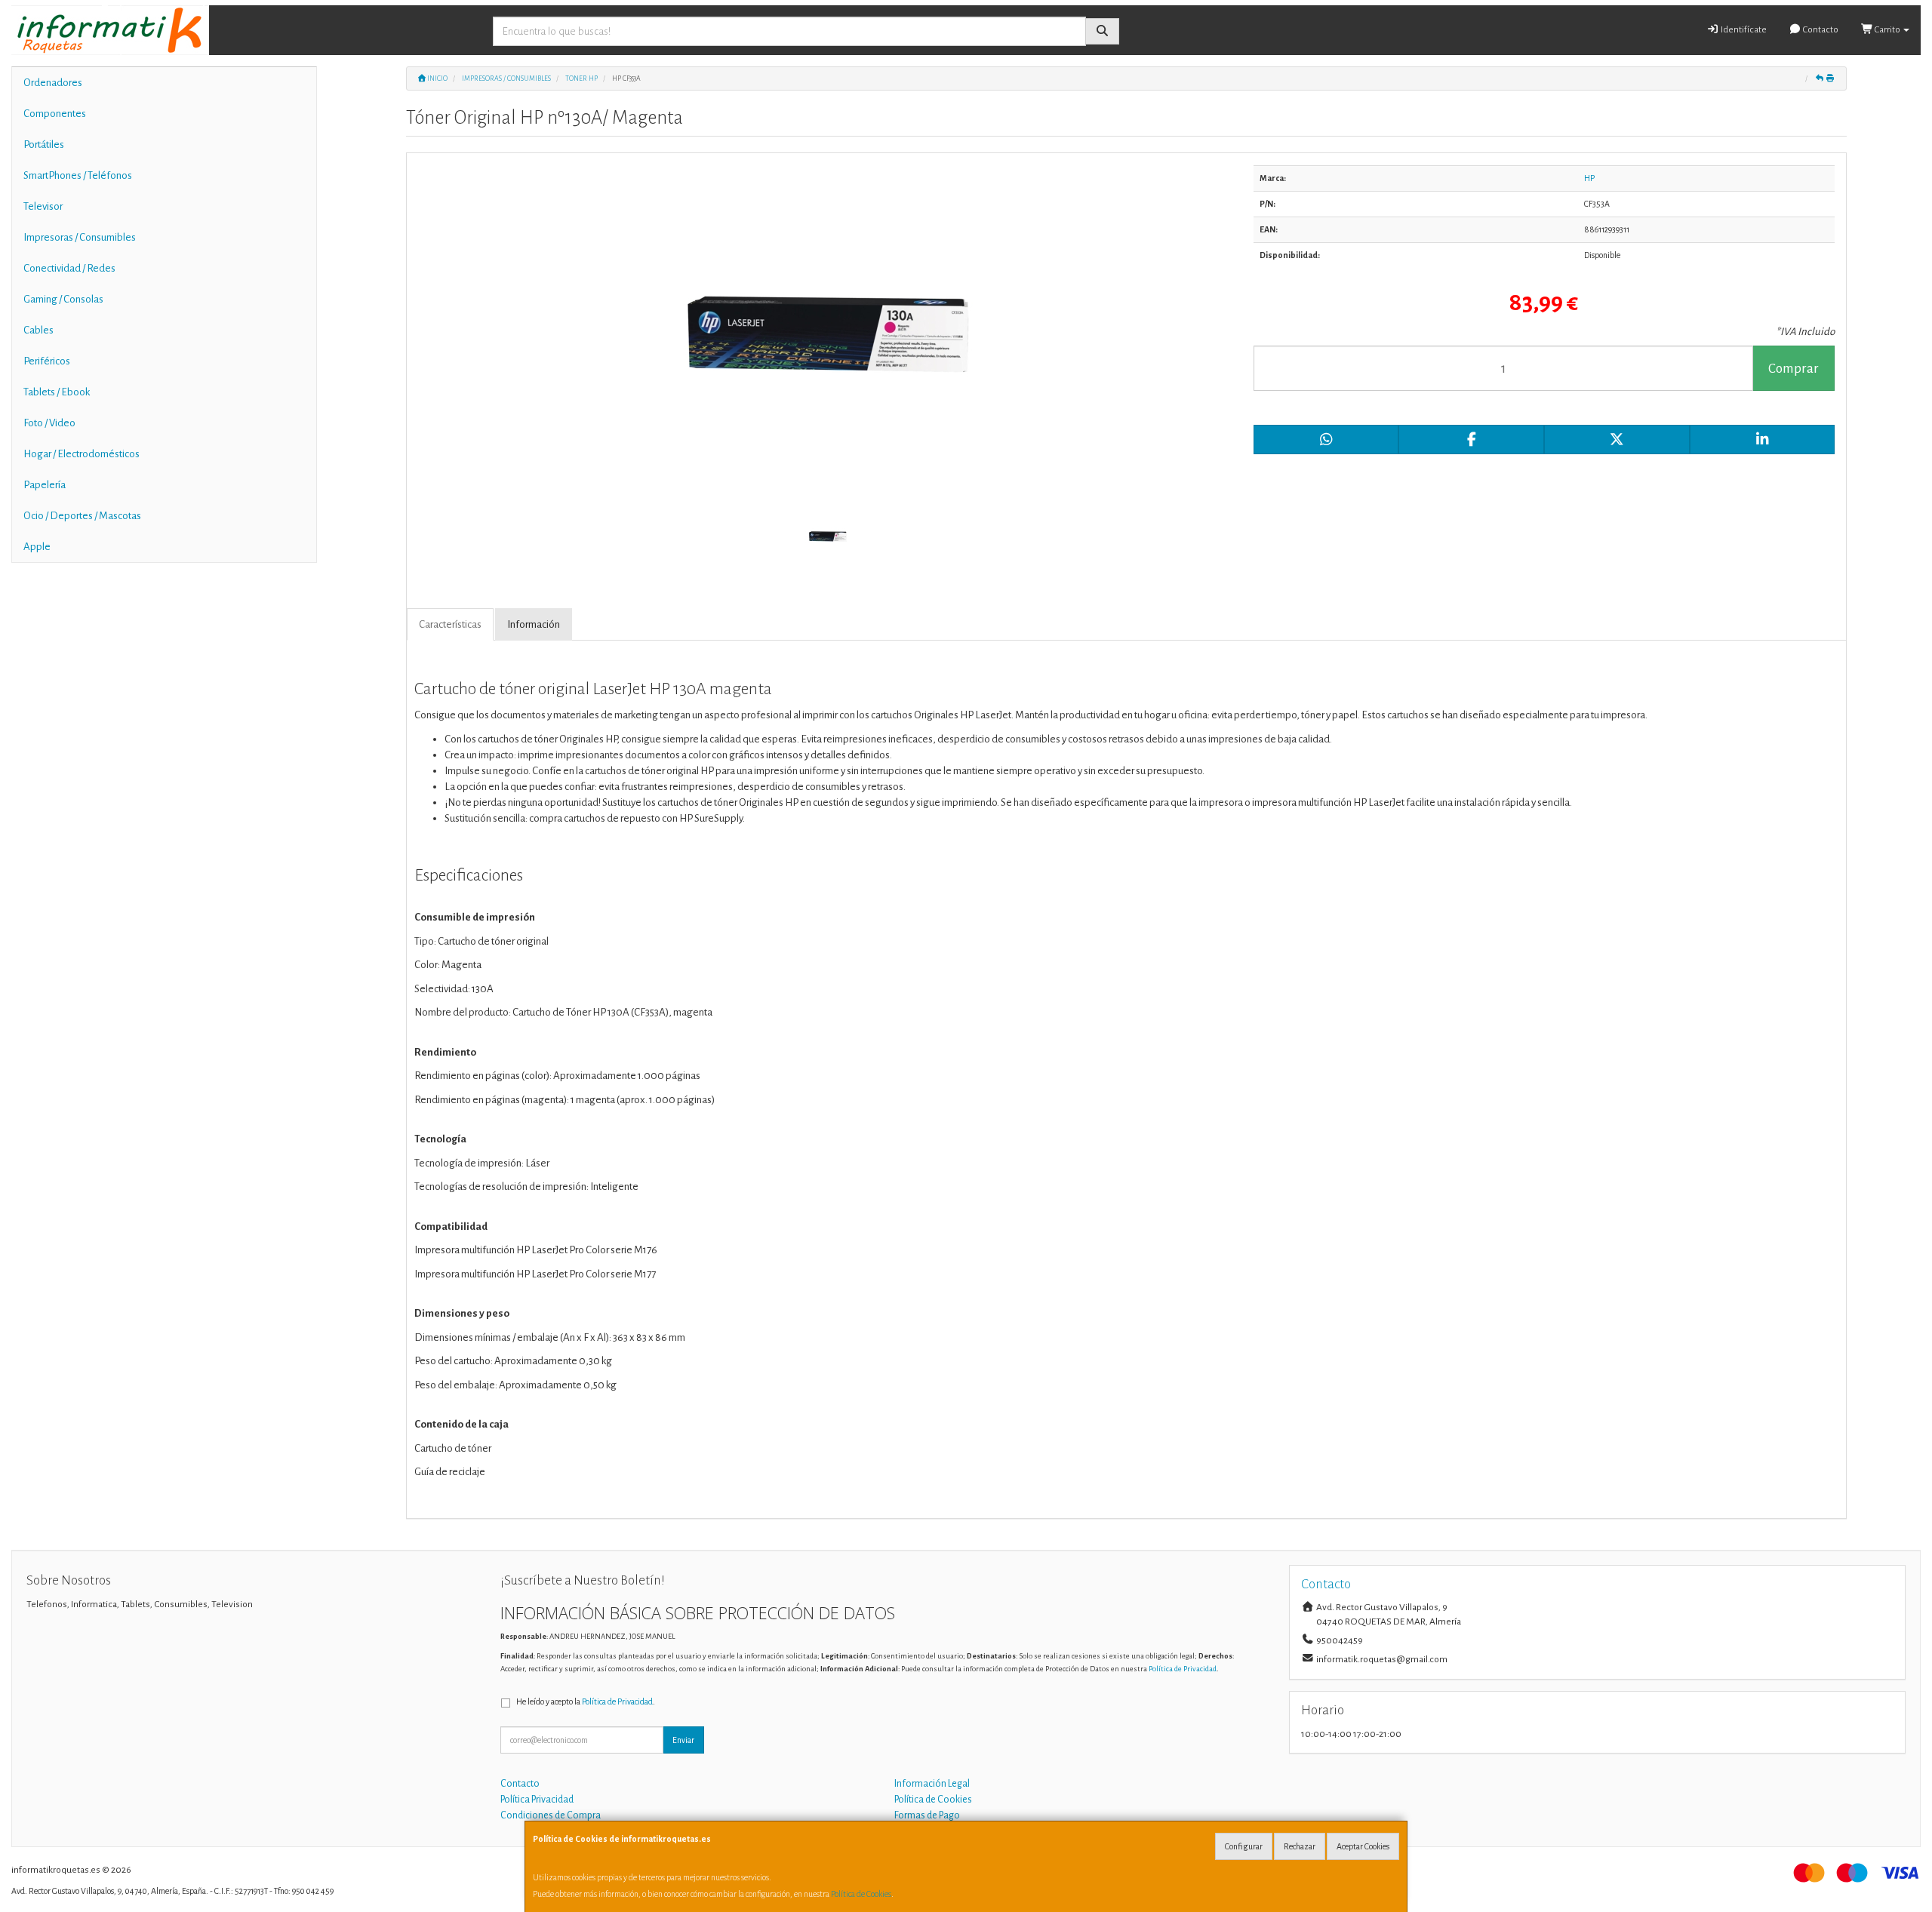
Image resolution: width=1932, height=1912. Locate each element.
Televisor (43, 206)
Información (534, 624)
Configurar (1244, 1846)
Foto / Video (49, 423)
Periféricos (47, 361)
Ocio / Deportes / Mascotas (82, 516)
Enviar (683, 1740)
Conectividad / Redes (69, 268)
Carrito (1887, 30)
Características (450, 624)
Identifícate (1743, 30)
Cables (38, 330)
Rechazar (1300, 1846)
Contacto (1820, 30)
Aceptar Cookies (1363, 1846)
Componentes (55, 114)
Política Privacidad (537, 1800)
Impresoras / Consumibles (80, 237)
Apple (37, 547)
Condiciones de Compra (551, 1815)
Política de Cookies (861, 1894)
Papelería (45, 485)
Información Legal (932, 1784)
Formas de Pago (927, 1815)
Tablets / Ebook (57, 392)
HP (1589, 178)
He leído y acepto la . (586, 1701)
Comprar (1794, 369)
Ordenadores (53, 83)
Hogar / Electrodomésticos (82, 454)
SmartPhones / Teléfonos (78, 175)
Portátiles (44, 144)
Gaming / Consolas (63, 299)
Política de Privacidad (1183, 1669)
